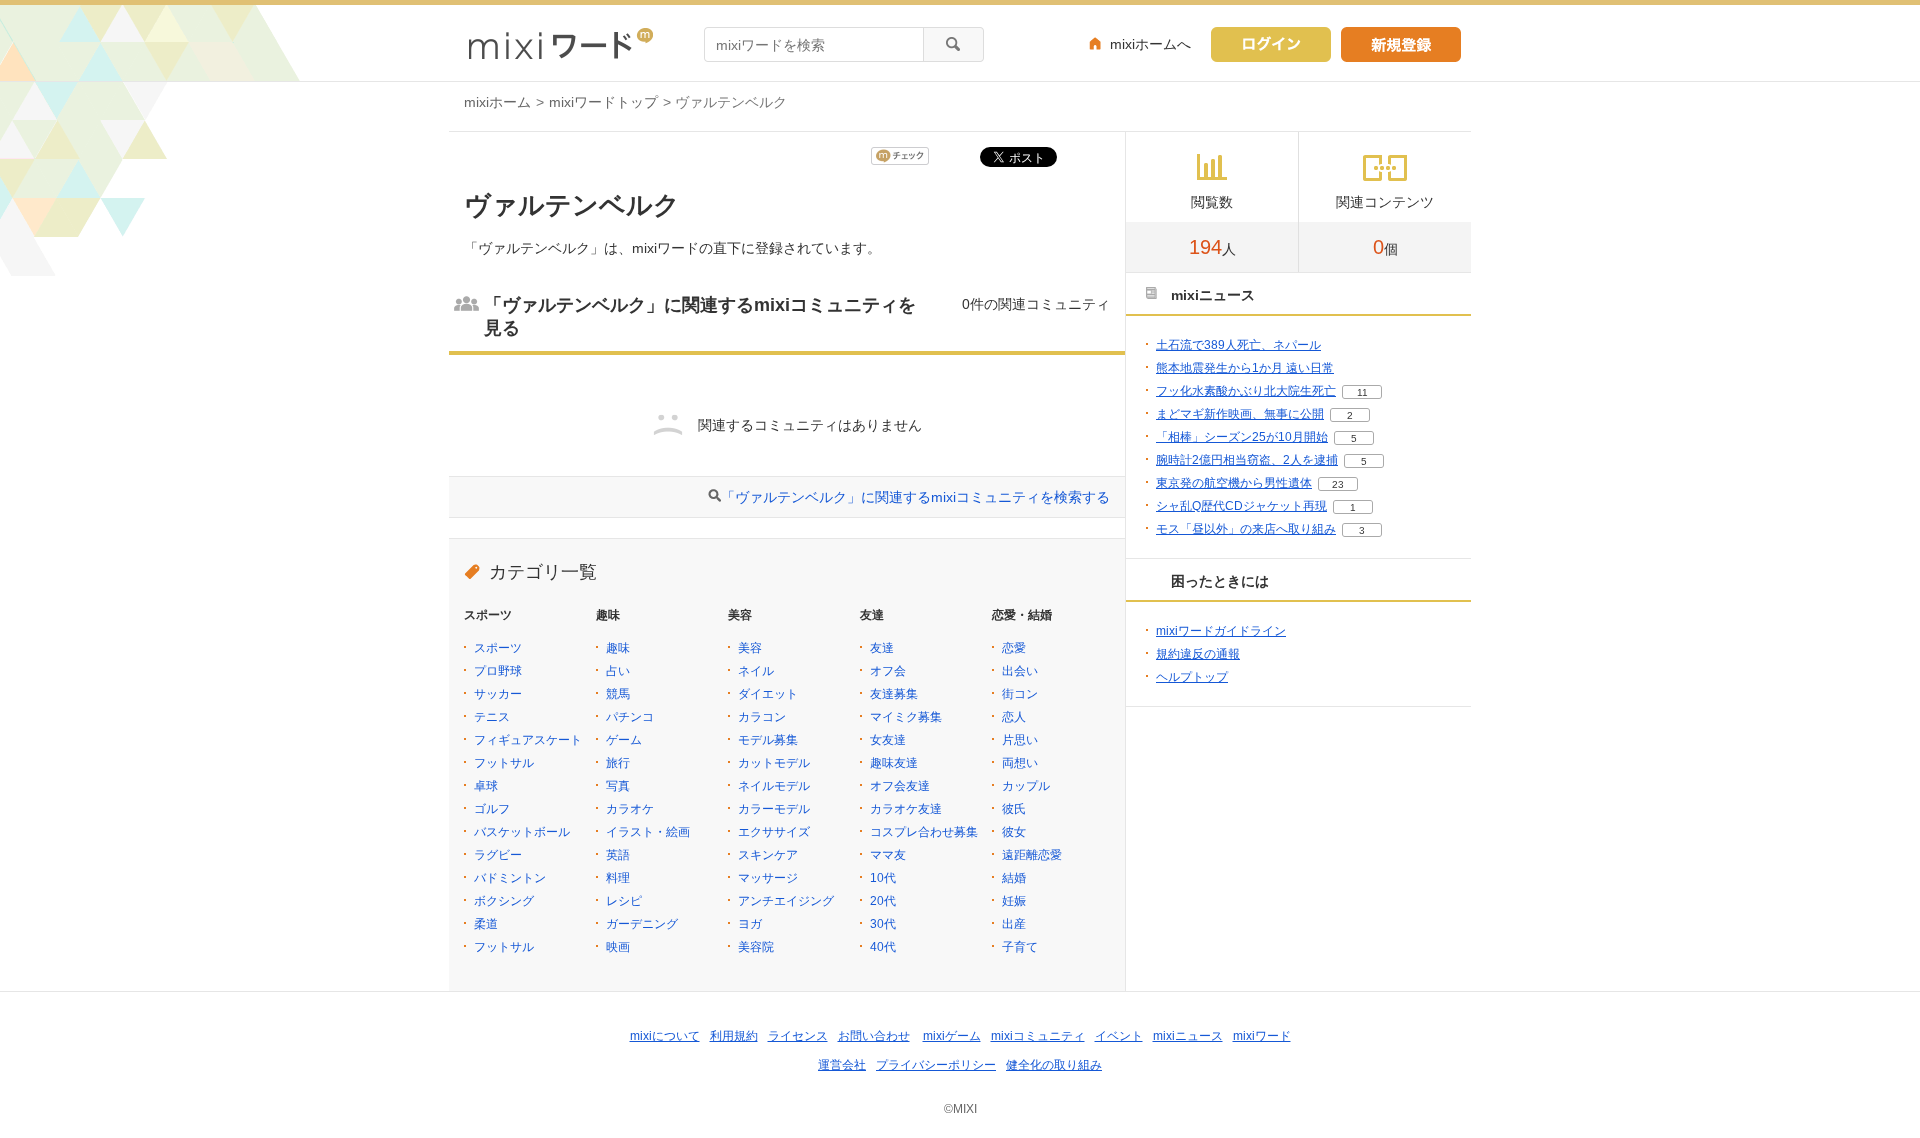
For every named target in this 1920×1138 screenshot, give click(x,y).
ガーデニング (642, 924)
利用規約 (734, 1036)
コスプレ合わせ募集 (924, 832)
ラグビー (498, 855)
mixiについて (665, 1036)
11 (1362, 392)
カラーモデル (774, 809)
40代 (883, 947)
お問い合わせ (874, 1036)
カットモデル (774, 763)
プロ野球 (498, 671)
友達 (882, 648)
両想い (1020, 763)
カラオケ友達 (906, 809)
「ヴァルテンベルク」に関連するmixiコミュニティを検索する (915, 497)
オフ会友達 (900, 786)
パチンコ (630, 717)
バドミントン (510, 878)
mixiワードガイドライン (1221, 631)
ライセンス (798, 1036)
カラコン (762, 717)
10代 (883, 878)
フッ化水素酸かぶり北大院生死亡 (1246, 391)
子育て (1020, 947)
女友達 (888, 740)
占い (618, 671)
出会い (1020, 671)
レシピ (624, 901)
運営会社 (842, 1065)
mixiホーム (497, 102)
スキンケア (768, 855)
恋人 (1014, 717)
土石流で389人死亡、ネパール (1238, 345)
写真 (618, 786)
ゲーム (624, 740)
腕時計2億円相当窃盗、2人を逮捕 (1247, 460)
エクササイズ (774, 832)
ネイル (756, 671)
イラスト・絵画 (648, 832)
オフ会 (888, 671)
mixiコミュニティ (1038, 1036)
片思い (1020, 740)
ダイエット (768, 694)
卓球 (486, 786)
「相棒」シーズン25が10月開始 (1242, 437)
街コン (1020, 694)
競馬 (618, 694)
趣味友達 (894, 763)
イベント (1119, 1036)
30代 (883, 924)
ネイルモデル (774, 786)
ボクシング (504, 901)
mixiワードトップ (603, 102)
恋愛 (1014, 648)
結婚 (1014, 878)
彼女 (1014, 832)
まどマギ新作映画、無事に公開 (1240, 414)
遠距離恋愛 (1032, 855)
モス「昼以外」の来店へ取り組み (1246, 529)
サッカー (498, 694)
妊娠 (1014, 901)
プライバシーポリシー (936, 1065)
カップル (1026, 786)
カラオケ (630, 809)
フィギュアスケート (528, 740)
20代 (883, 901)
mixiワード (1262, 1036)
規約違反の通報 (1198, 654)
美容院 (756, 947)
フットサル (504, 763)
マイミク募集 (906, 717)
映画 (618, 947)
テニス (492, 717)
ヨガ (750, 924)
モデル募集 (768, 740)
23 (1338, 484)
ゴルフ (492, 809)
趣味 (618, 648)
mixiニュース (1188, 1036)
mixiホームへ (1150, 44)
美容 (750, 648)
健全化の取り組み (1054, 1065)
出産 (1014, 924)
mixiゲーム (952, 1036)
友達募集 (894, 694)
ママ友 (888, 855)
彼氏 (1014, 809)
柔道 (486, 924)
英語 (618, 855)
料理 (618, 878)
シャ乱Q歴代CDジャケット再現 (1241, 506)
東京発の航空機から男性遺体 (1234, 483)
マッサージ (768, 878)
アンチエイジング (786, 901)
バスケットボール (522, 832)
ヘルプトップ (1192, 677)
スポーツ (498, 648)
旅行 (618, 763)
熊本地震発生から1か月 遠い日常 (1245, 368)
